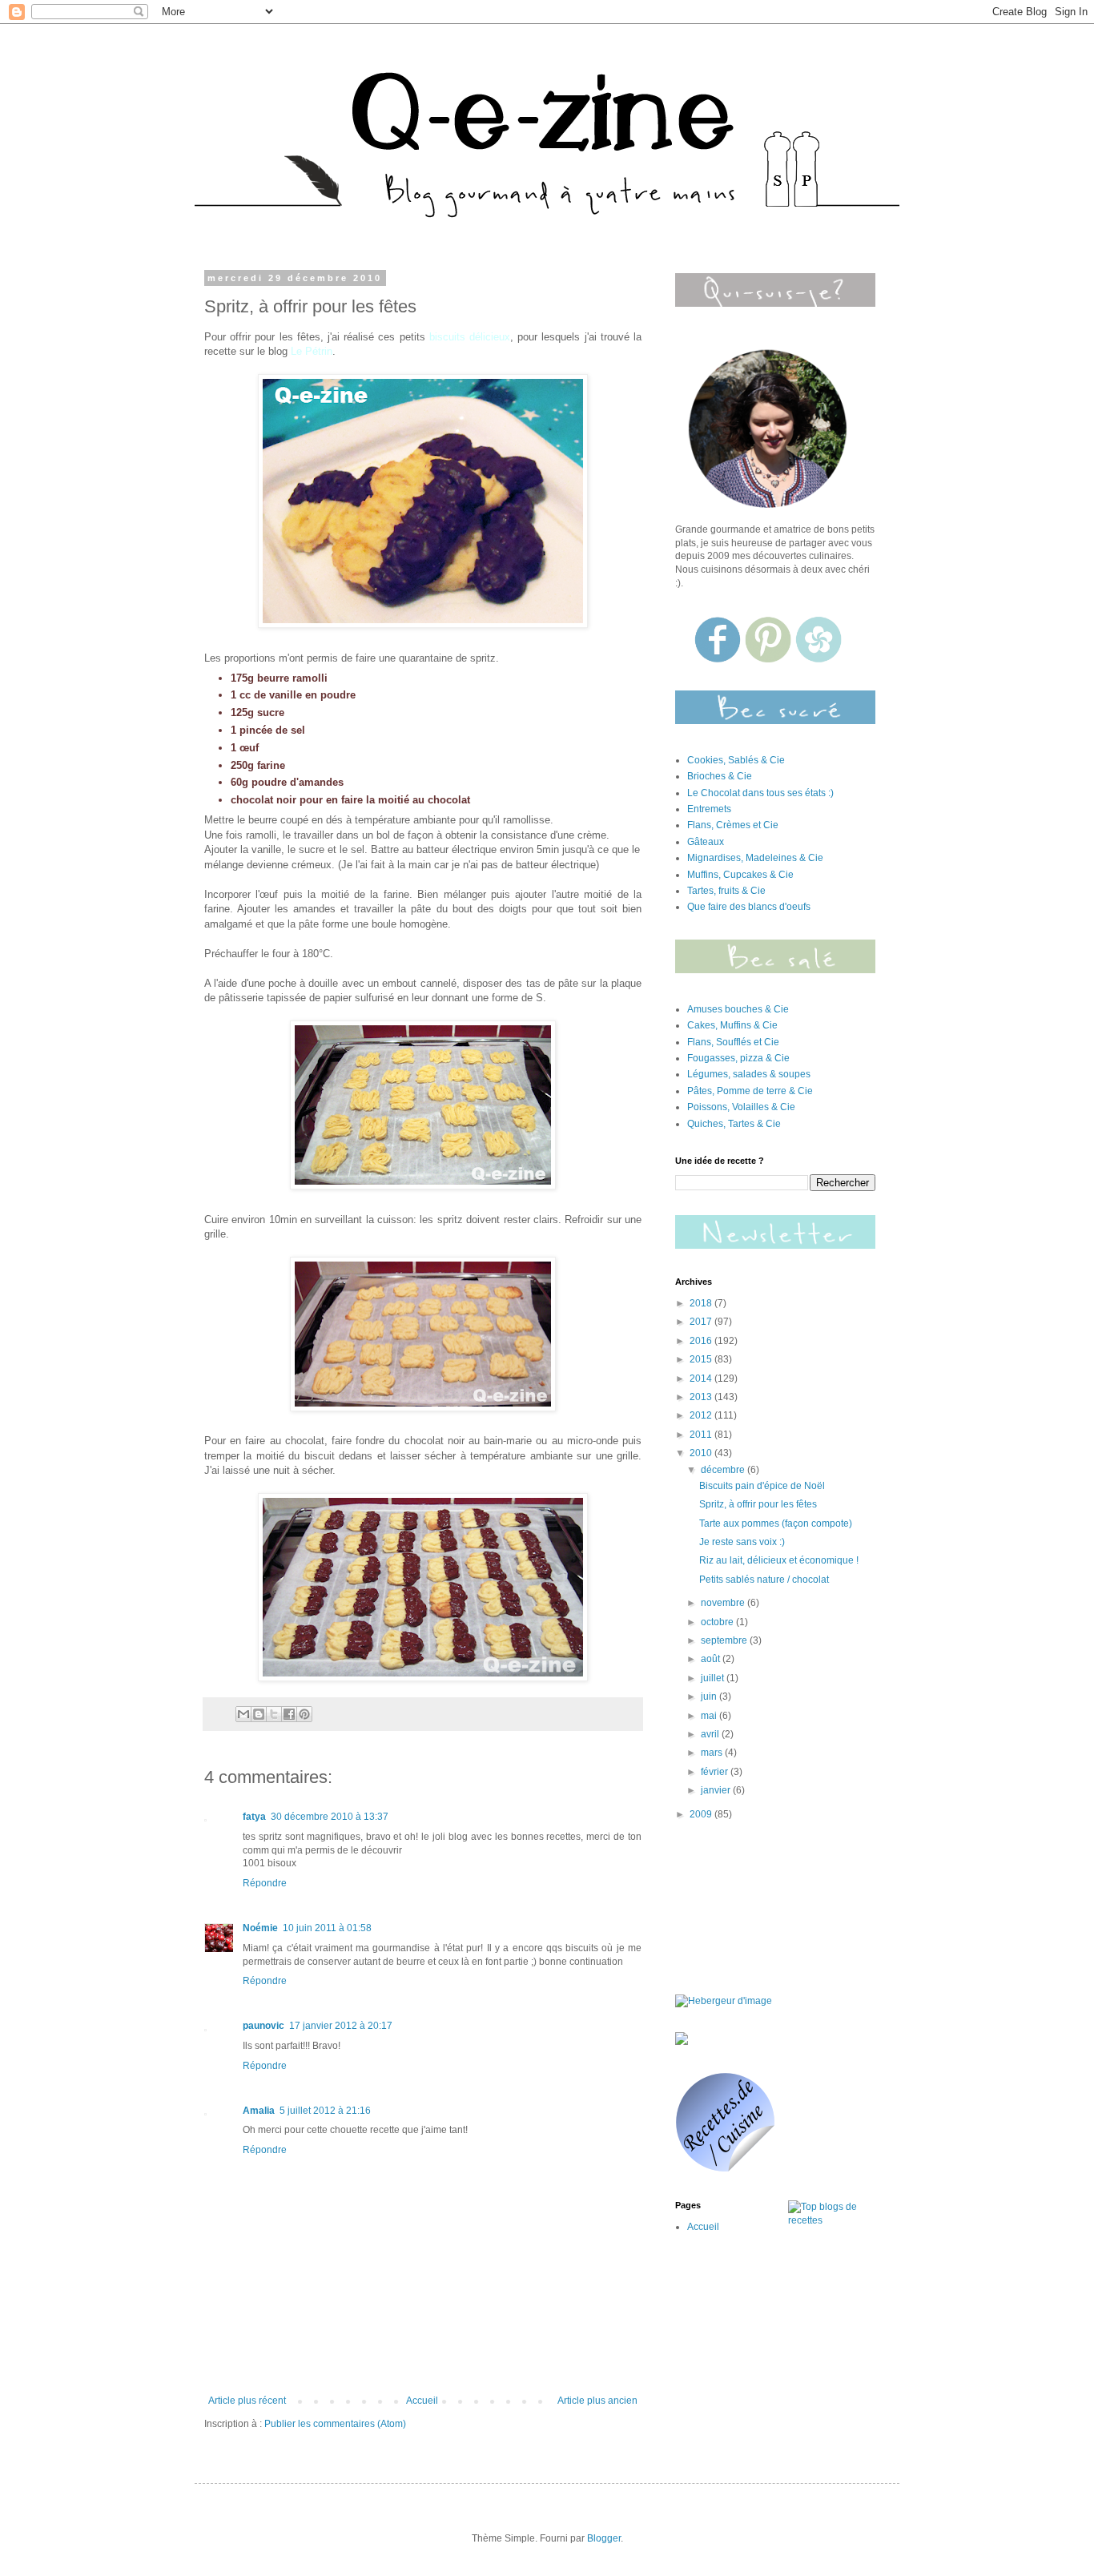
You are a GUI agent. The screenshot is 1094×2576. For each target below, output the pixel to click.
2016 (702, 1341)
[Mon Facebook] (719, 659)
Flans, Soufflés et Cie (733, 1042)
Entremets (709, 809)
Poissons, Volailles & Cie (741, 1107)
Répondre (265, 1883)
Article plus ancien (597, 2401)
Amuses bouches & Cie (738, 1009)
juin (710, 1697)
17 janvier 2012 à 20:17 (341, 2026)
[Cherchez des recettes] (832, 2220)
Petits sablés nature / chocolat (764, 1580)
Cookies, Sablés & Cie (736, 760)
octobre (718, 1622)
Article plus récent (247, 2401)
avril (711, 1734)
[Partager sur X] (274, 1714)
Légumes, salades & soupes (749, 1074)
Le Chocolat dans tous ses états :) (760, 793)
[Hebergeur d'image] (775, 970)
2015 (702, 1359)
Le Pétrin (312, 351)
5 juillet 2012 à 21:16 (325, 2111)
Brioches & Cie (720, 776)
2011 (702, 1435)
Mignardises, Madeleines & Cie (755, 858)
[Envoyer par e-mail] (243, 1714)
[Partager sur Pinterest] (304, 1714)
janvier (717, 1790)
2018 (702, 1303)
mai (710, 1716)
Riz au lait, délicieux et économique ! (779, 1560)
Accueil (422, 2401)
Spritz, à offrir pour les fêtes (758, 1504)
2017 (702, 1322)
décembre (724, 1470)
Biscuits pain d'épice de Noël (762, 1486)
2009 (702, 1814)
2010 (702, 1453)
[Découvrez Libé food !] (682, 2042)
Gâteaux (706, 842)
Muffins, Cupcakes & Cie (740, 875)
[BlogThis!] (259, 1714)
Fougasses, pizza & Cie (738, 1058)
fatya (254, 1817)
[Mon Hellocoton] (818, 659)
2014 (702, 1379)
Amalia (259, 2111)
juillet (714, 1678)
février (716, 1772)
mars (713, 1753)
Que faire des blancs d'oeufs (749, 907)
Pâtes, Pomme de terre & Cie (750, 1091)
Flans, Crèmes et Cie (733, 825)
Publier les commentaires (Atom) (335, 2424)
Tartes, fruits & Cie (726, 891)
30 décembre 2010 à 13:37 (330, 1817)
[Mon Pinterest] (769, 659)
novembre (724, 1603)
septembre (725, 1640)
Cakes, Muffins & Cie (732, 1025)
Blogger (604, 2538)
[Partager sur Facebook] (289, 1714)
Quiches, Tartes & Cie (734, 1124)
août (712, 1659)
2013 (702, 1397)
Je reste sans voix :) (742, 1542)
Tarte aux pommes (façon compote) (776, 1523)
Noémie (260, 1928)
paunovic (263, 2026)
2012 (702, 1415)
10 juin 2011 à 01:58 (327, 1928)
